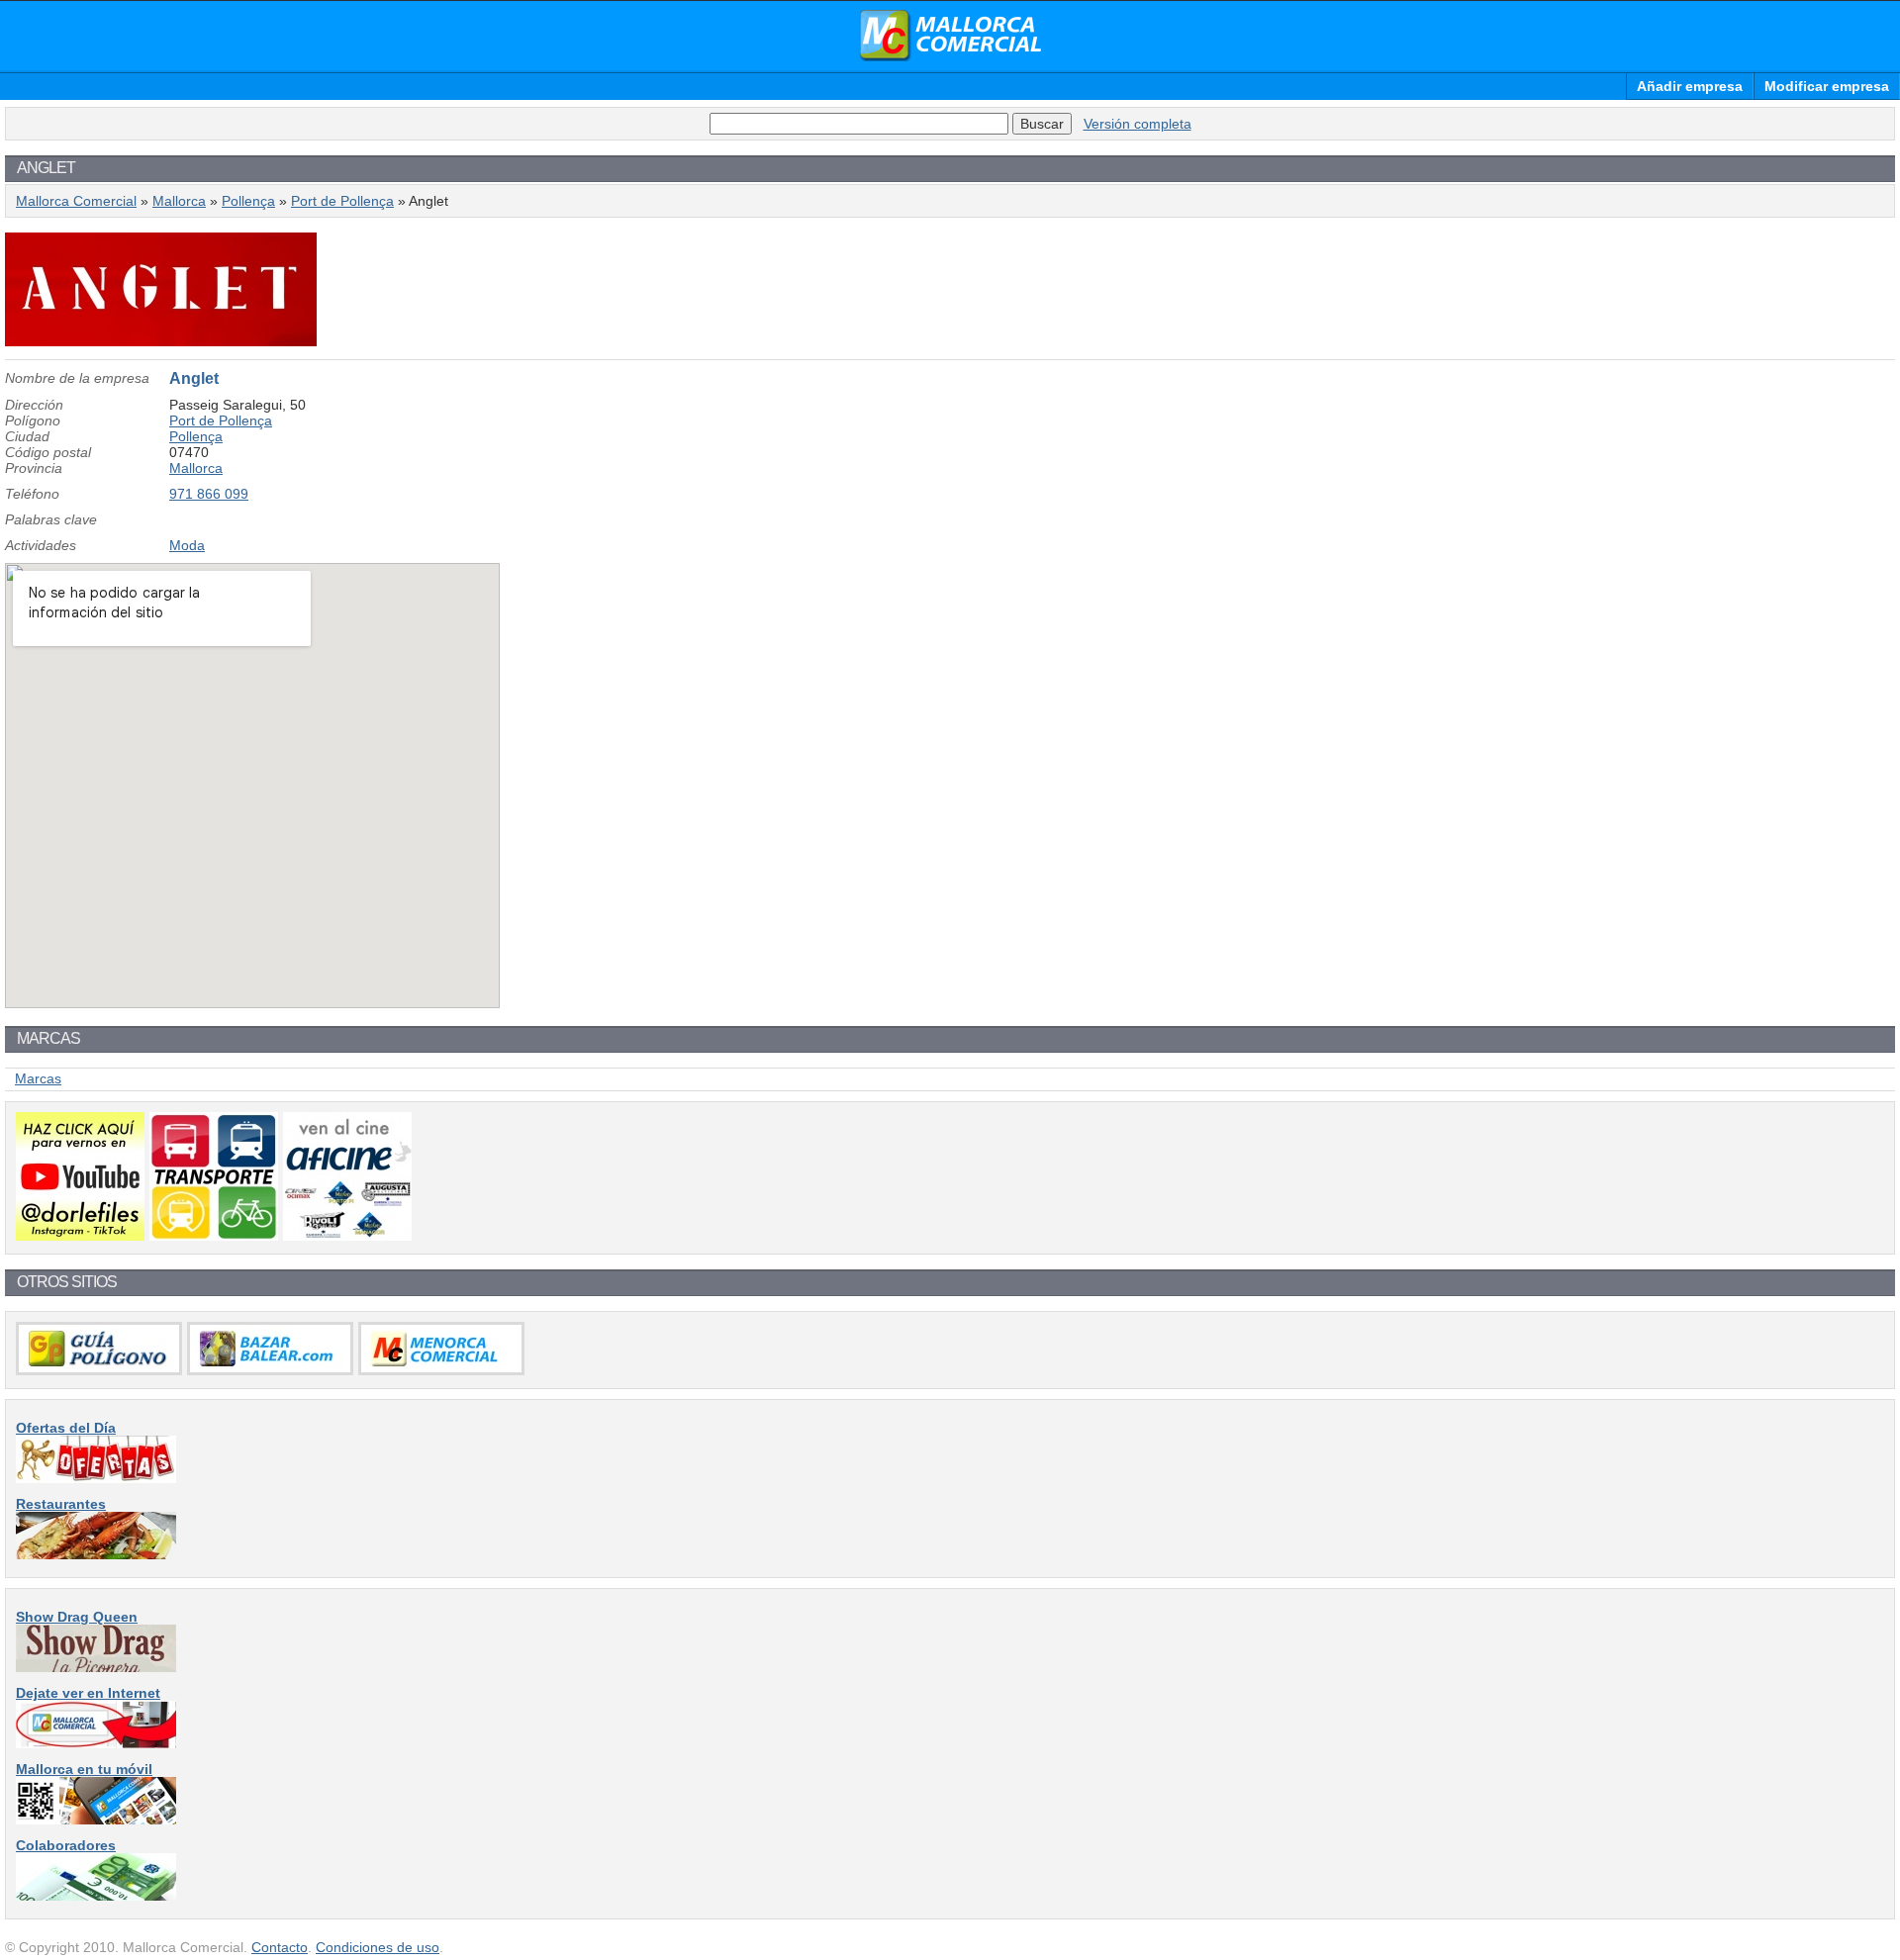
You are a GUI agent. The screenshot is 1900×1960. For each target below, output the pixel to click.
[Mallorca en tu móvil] (96, 1820)
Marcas (38, 1078)
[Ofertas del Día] (96, 1478)
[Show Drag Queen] (96, 1667)
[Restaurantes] (96, 1554)
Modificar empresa (1827, 86)
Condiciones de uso (378, 1947)
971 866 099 (209, 494)
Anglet (194, 378)
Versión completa (1138, 124)
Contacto (280, 1947)
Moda (187, 545)
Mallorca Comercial (950, 36)
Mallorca (179, 201)
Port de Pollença (342, 201)
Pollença (248, 201)
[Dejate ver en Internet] (96, 1743)
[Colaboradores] (96, 1896)
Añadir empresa (1690, 86)
